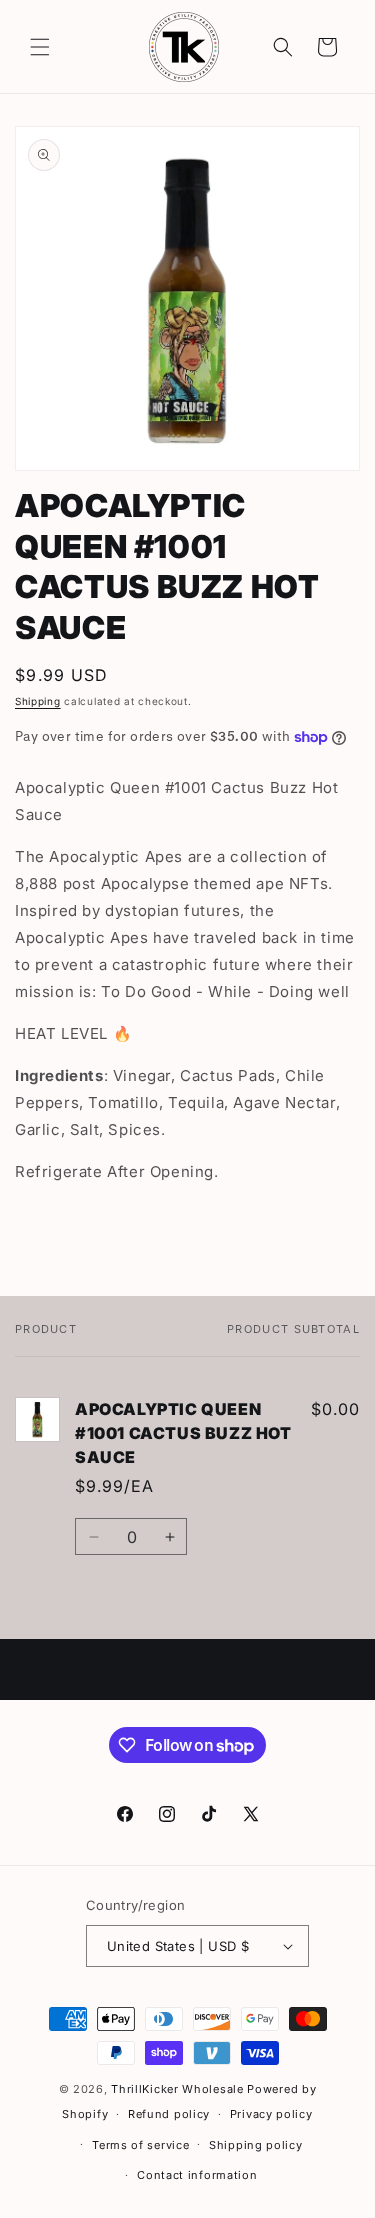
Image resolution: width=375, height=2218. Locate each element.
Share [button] (55, 1232)
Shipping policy (256, 2145)
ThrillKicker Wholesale (177, 2089)
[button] (40, 47)
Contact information (197, 2175)
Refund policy (169, 2114)
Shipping (38, 701)
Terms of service (140, 2145)
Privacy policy (271, 2114)
